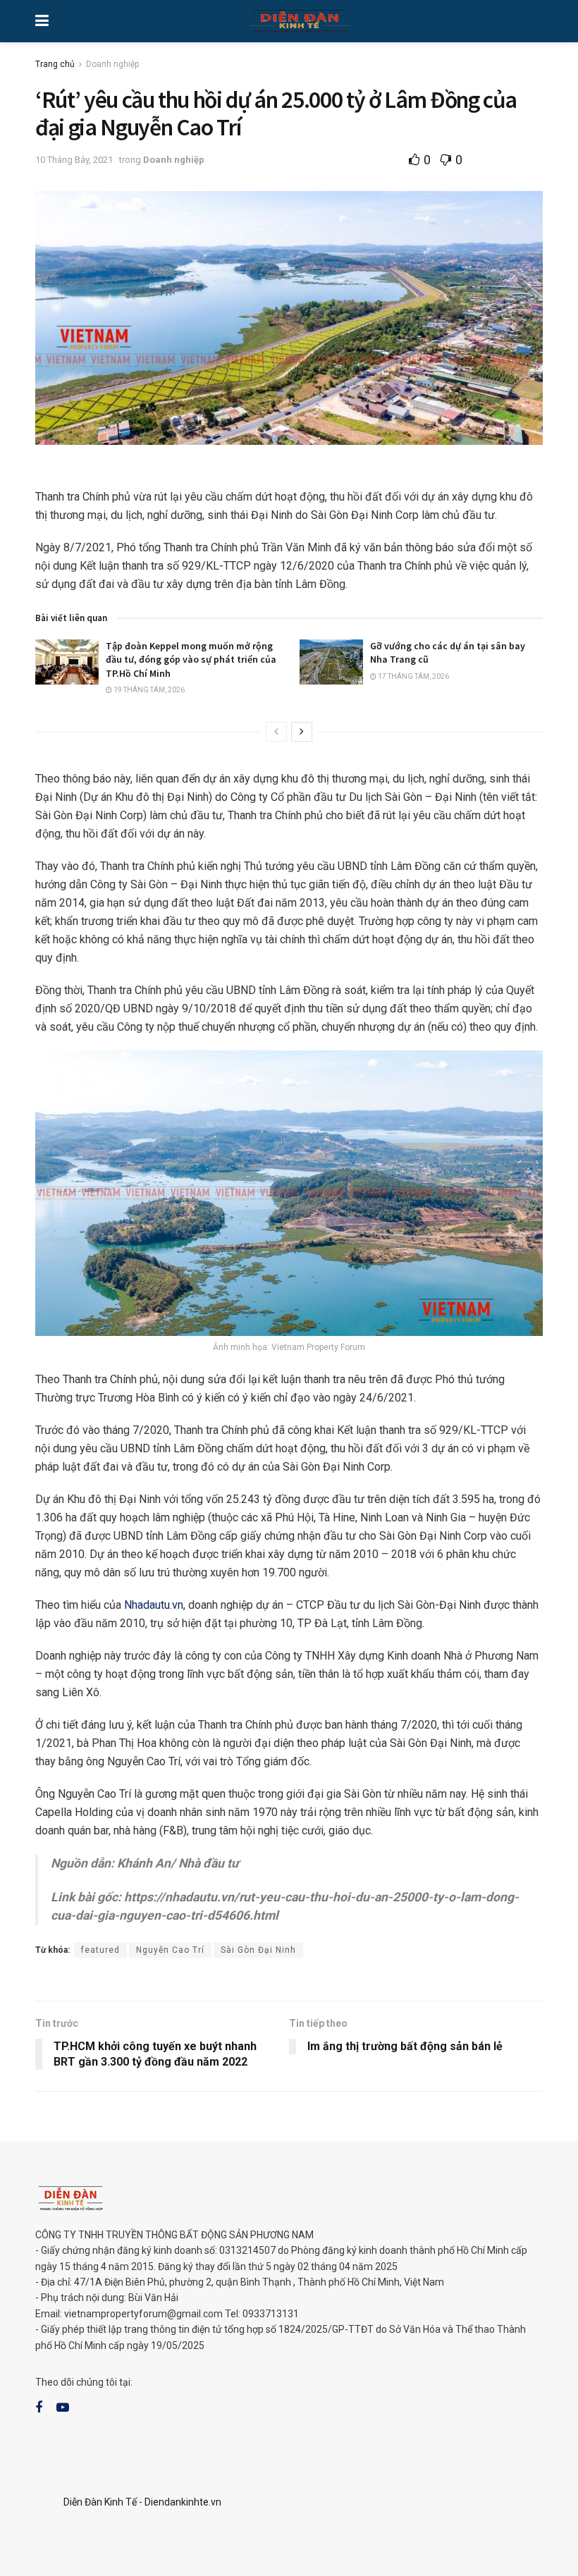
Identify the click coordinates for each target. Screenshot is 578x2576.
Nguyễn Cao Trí (170, 1950)
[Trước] (276, 732)
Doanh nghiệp (112, 64)
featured (100, 1950)
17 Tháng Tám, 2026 (413, 676)
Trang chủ (55, 64)
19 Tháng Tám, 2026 (148, 690)
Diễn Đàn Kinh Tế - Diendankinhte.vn (142, 2502)
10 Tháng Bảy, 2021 (74, 160)
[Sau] (302, 732)
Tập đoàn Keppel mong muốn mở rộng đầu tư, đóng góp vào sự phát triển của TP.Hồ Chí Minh (191, 660)
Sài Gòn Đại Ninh (258, 1950)
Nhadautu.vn (154, 1605)
